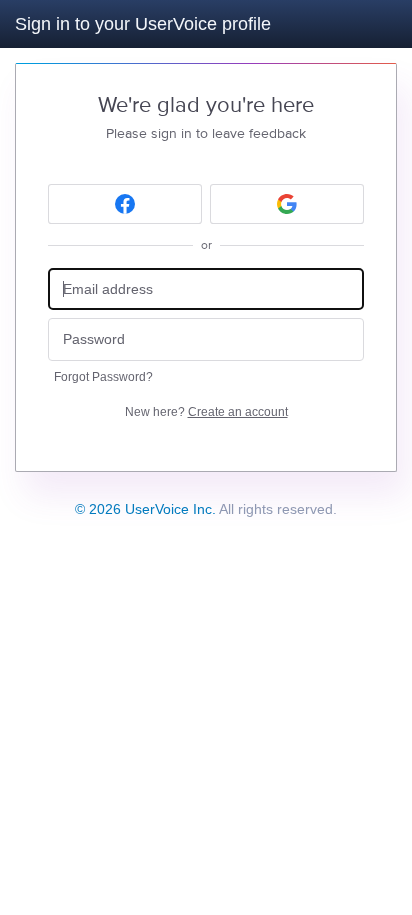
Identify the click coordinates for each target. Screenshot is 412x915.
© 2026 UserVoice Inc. (145, 509)
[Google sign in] (287, 204)
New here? (206, 412)
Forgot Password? (103, 377)
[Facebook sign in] (125, 204)
